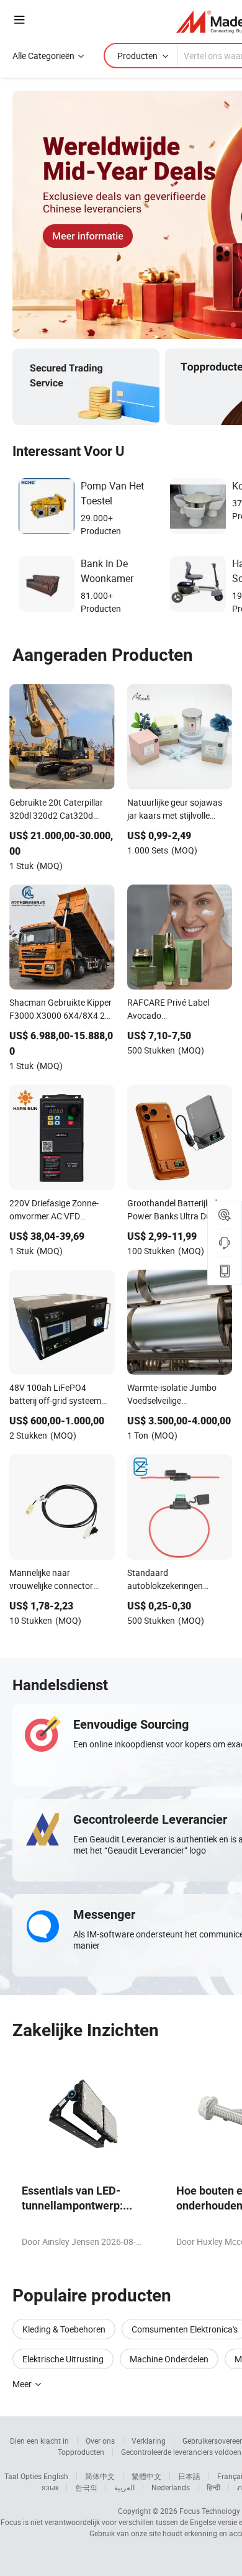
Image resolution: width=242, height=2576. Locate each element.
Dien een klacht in (39, 2441)
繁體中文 (146, 2476)
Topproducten (81, 2452)
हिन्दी (213, 2487)
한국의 (86, 2487)
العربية (124, 2487)
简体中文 (100, 2476)
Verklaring (149, 2441)
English (56, 2476)
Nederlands (171, 2487)
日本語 (189, 2476)
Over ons (100, 2441)
